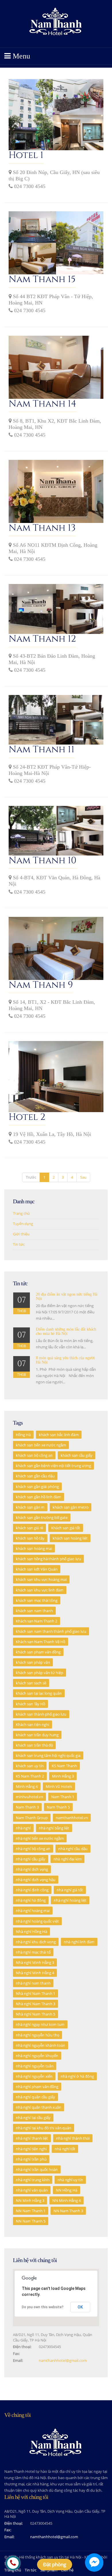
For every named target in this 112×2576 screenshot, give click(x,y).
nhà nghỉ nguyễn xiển (34, 2076)
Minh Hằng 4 (27, 1786)
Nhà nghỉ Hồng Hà (31, 1931)
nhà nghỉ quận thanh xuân (38, 2107)
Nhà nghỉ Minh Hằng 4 (35, 1973)
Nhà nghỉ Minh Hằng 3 (35, 1962)
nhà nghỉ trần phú (31, 2159)
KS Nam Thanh (64, 1766)
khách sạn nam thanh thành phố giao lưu (51, 1631)
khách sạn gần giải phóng (37, 1487)
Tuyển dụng (23, 1224)
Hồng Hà (23, 1435)
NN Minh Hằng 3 (30, 2200)
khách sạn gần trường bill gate (42, 1518)
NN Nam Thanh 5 (31, 2221)
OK (80, 2307)
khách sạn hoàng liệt (70, 1538)
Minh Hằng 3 (63, 1776)
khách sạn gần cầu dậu (35, 1476)
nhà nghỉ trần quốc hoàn (37, 2169)
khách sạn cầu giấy (77, 1455)
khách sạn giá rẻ (29, 1528)
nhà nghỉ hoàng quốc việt (37, 1921)
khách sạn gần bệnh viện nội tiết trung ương (53, 1466)
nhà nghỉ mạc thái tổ (33, 1952)
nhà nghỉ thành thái (73, 2138)
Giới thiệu (21, 1234)
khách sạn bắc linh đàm (59, 1435)
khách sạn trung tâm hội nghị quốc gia (48, 1755)
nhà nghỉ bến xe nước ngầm (40, 1838)
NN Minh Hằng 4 (66, 2200)
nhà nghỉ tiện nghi (31, 2149)
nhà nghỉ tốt (65, 2149)
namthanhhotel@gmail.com (63, 2360)
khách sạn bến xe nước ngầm (41, 1445)
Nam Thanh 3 (27, 1807)
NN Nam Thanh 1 (31, 2211)
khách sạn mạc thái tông (37, 1600)
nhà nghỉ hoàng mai (33, 1911)
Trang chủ (21, 1213)
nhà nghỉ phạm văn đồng (37, 2087)
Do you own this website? (43, 2307)
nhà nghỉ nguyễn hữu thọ (37, 2035)
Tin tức (19, 1244)
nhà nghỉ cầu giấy (31, 1859)
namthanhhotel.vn (72, 1818)
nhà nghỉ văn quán (32, 2190)
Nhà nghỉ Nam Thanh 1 (35, 1993)
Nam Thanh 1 (63, 1797)
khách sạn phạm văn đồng (38, 1652)
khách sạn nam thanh (34, 1611)
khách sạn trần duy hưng (37, 1735)
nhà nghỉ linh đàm (79, 1942)
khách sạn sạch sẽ (31, 1683)
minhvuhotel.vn (29, 1797)
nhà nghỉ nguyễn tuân (35, 2066)
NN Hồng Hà (66, 2190)
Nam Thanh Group (32, 1818)
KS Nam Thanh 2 (30, 1776)
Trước (31, 1177)
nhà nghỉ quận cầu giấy (35, 2097)
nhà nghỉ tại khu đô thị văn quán (44, 2128)
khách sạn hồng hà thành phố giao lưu (48, 1559)
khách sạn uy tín (30, 1766)
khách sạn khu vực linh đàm (40, 1590)
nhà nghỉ (23, 1828)
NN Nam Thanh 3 (68, 2211)
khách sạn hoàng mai (34, 1548)
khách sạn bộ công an (34, 1455)
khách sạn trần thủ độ (34, 1745)
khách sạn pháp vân (33, 1662)
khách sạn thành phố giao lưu (41, 1714)
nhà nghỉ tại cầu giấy (33, 2118)
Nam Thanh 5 (58, 1807)
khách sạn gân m (30, 1507)
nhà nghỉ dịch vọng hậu (36, 1880)
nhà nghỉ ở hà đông (77, 2076)
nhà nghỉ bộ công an (33, 1849)
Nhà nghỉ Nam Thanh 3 (35, 2004)
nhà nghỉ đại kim (67, 1859)
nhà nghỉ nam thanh (33, 1983)
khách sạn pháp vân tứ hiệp (39, 1673)
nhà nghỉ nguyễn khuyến (37, 2056)
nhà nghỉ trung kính (33, 2180)
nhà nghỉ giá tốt (70, 1890)
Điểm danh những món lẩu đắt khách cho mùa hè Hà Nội (66, 1331)
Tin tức (31, 2570)
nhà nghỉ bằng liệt (54, 1828)
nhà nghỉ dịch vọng (32, 1869)
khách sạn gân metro (71, 1507)
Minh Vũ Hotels (59, 1786)
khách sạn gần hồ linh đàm (38, 1497)
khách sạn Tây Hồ (30, 1704)
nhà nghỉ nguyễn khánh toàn (40, 2045)
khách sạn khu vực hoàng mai (41, 1579)
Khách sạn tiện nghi (32, 1725)
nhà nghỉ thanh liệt (32, 2138)
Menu (20, 56)
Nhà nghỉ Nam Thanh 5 (35, 2014)
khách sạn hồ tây (30, 1538)
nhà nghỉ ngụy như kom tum (40, 2024)
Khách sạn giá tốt (66, 1528)
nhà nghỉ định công (32, 1890)
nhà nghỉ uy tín (70, 2180)
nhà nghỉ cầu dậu (73, 1849)
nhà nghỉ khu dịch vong (36, 1942)
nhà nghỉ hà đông (31, 1900)
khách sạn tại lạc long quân (39, 1693)
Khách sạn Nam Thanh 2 (36, 1621)
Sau (83, 1177)
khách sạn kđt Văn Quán (37, 1569)
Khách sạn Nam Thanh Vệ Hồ (40, 1642)
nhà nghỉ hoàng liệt (70, 1900)
